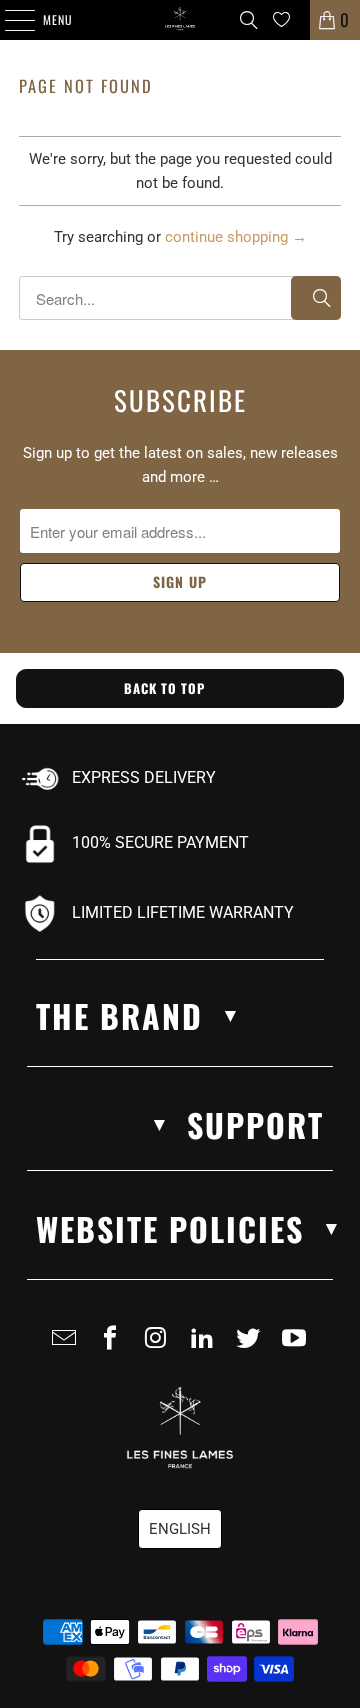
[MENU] (9, 20)
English (180, 1529)
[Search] (249, 20)
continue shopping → (236, 237)
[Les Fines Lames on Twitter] (252, 1346)
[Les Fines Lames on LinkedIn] (206, 1346)
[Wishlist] (281, 19)
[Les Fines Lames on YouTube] (298, 1346)
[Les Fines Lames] (180, 20)
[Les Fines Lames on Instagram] (160, 1346)
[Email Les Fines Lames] (68, 1346)
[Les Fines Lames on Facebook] (114, 1346)
